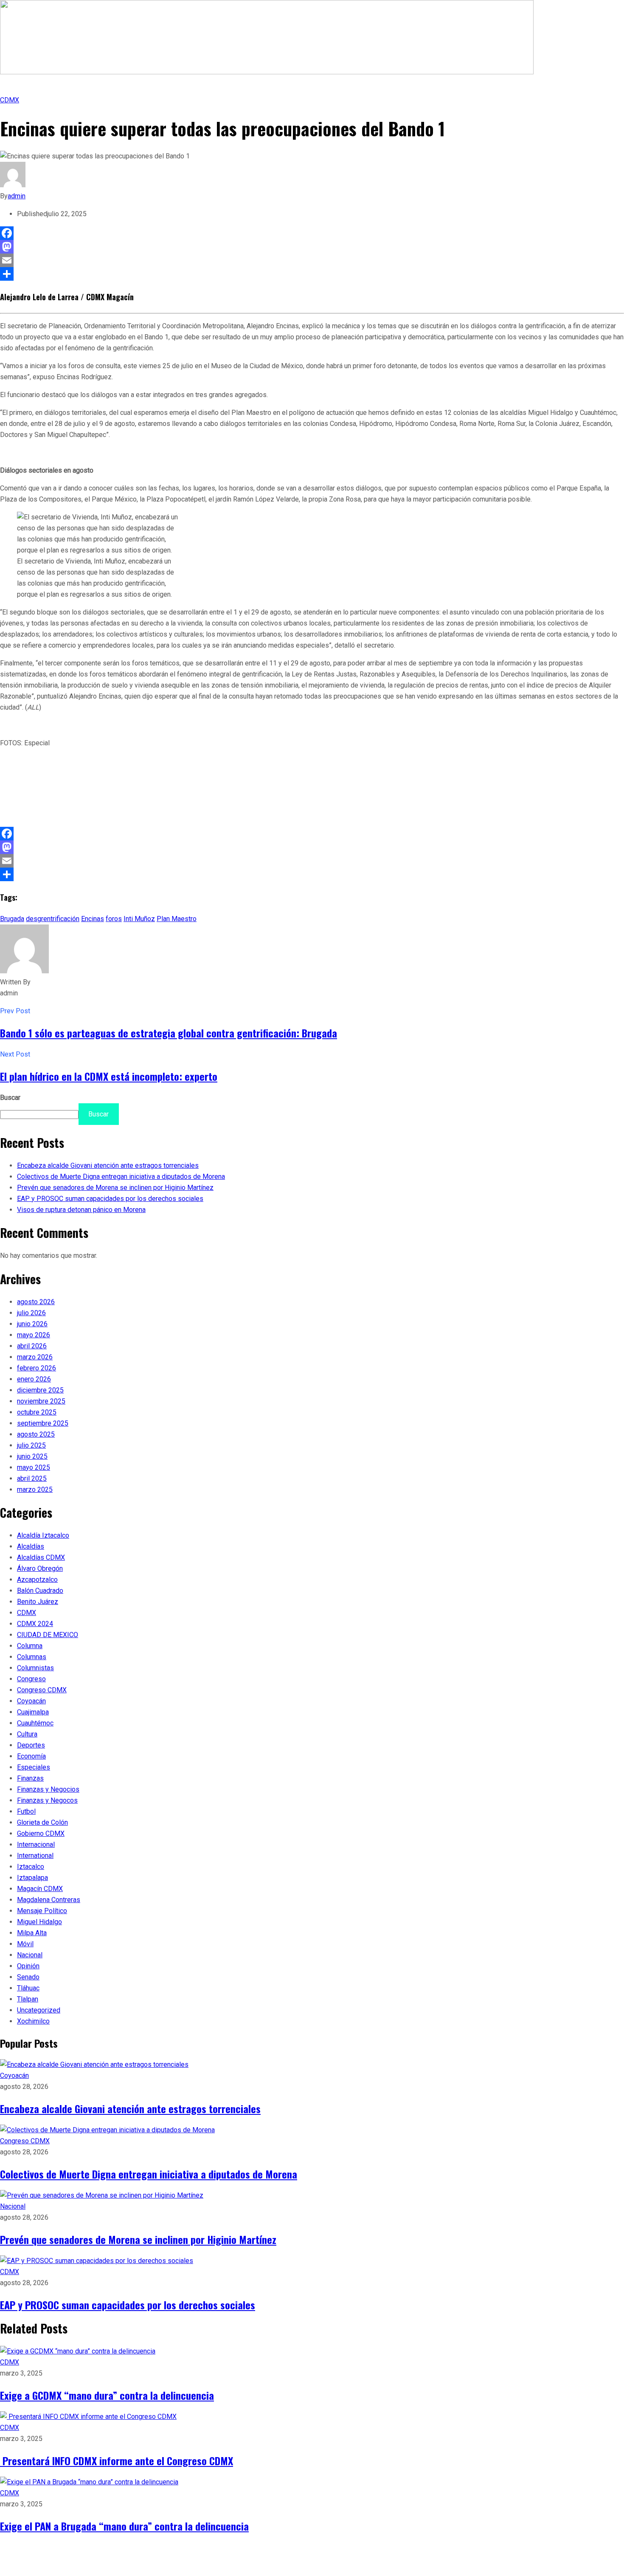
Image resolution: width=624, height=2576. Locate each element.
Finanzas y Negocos (47, 1800)
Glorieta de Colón (42, 1822)
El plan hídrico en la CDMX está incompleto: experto (109, 1076)
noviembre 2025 (41, 1401)
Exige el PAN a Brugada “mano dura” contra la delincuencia (124, 2526)
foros (114, 919)
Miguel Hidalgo (39, 1922)
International (35, 1856)
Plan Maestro (177, 919)
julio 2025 (31, 1445)
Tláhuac (28, 1988)
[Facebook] (312, 233)
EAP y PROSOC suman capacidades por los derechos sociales (110, 1199)
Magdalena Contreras (49, 1900)
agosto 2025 (36, 1434)
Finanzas (30, 1778)
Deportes (31, 1745)
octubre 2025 (37, 1412)
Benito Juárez (38, 1602)
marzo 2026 (35, 1357)
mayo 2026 (34, 1335)
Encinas (93, 919)
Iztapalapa (32, 1878)
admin (17, 196)
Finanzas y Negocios (48, 1789)
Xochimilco (33, 2021)
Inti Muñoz (139, 919)
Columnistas (35, 1668)
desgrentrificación (53, 919)
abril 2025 (32, 1478)
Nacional (30, 1955)
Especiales (34, 1767)
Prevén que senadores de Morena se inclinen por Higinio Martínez (115, 1188)
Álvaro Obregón (40, 1568)
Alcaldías (31, 1546)
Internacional (36, 1845)
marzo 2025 (35, 1490)
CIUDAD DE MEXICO (48, 1635)
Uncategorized (39, 2010)
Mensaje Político (42, 1911)
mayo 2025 (34, 1467)
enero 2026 (34, 1379)
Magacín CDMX (40, 1889)
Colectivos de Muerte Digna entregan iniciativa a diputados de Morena (121, 1177)
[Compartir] (312, 274)
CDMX (10, 100)
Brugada (12, 919)
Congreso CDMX (42, 1690)
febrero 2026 (37, 1368)
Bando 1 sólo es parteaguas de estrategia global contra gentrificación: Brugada (169, 1033)
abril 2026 (32, 1346)
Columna (30, 1646)
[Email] (312, 260)
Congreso (31, 1679)
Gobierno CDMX (41, 1833)
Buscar (10, 1098)
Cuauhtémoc (35, 1723)
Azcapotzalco (37, 1580)
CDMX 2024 (35, 1624)
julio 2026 (31, 1313)
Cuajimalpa (33, 1712)
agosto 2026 (36, 1302)
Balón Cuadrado (40, 1591)
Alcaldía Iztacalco (43, 1535)
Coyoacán (31, 1701)
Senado (28, 1977)
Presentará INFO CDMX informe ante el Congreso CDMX (117, 2460)
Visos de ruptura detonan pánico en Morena (81, 1210)
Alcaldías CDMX (41, 1557)
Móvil (25, 1944)
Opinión (28, 1966)
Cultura (27, 1734)
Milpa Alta (32, 1933)
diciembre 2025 (40, 1390)
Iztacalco (31, 1867)
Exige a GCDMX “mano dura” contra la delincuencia (107, 2395)
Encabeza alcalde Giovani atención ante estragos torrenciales (108, 1165)
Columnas (32, 1657)
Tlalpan (28, 1999)
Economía (31, 1756)
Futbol (26, 1811)
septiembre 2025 (43, 1423)
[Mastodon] (312, 247)
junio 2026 (32, 1324)
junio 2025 (32, 1456)
